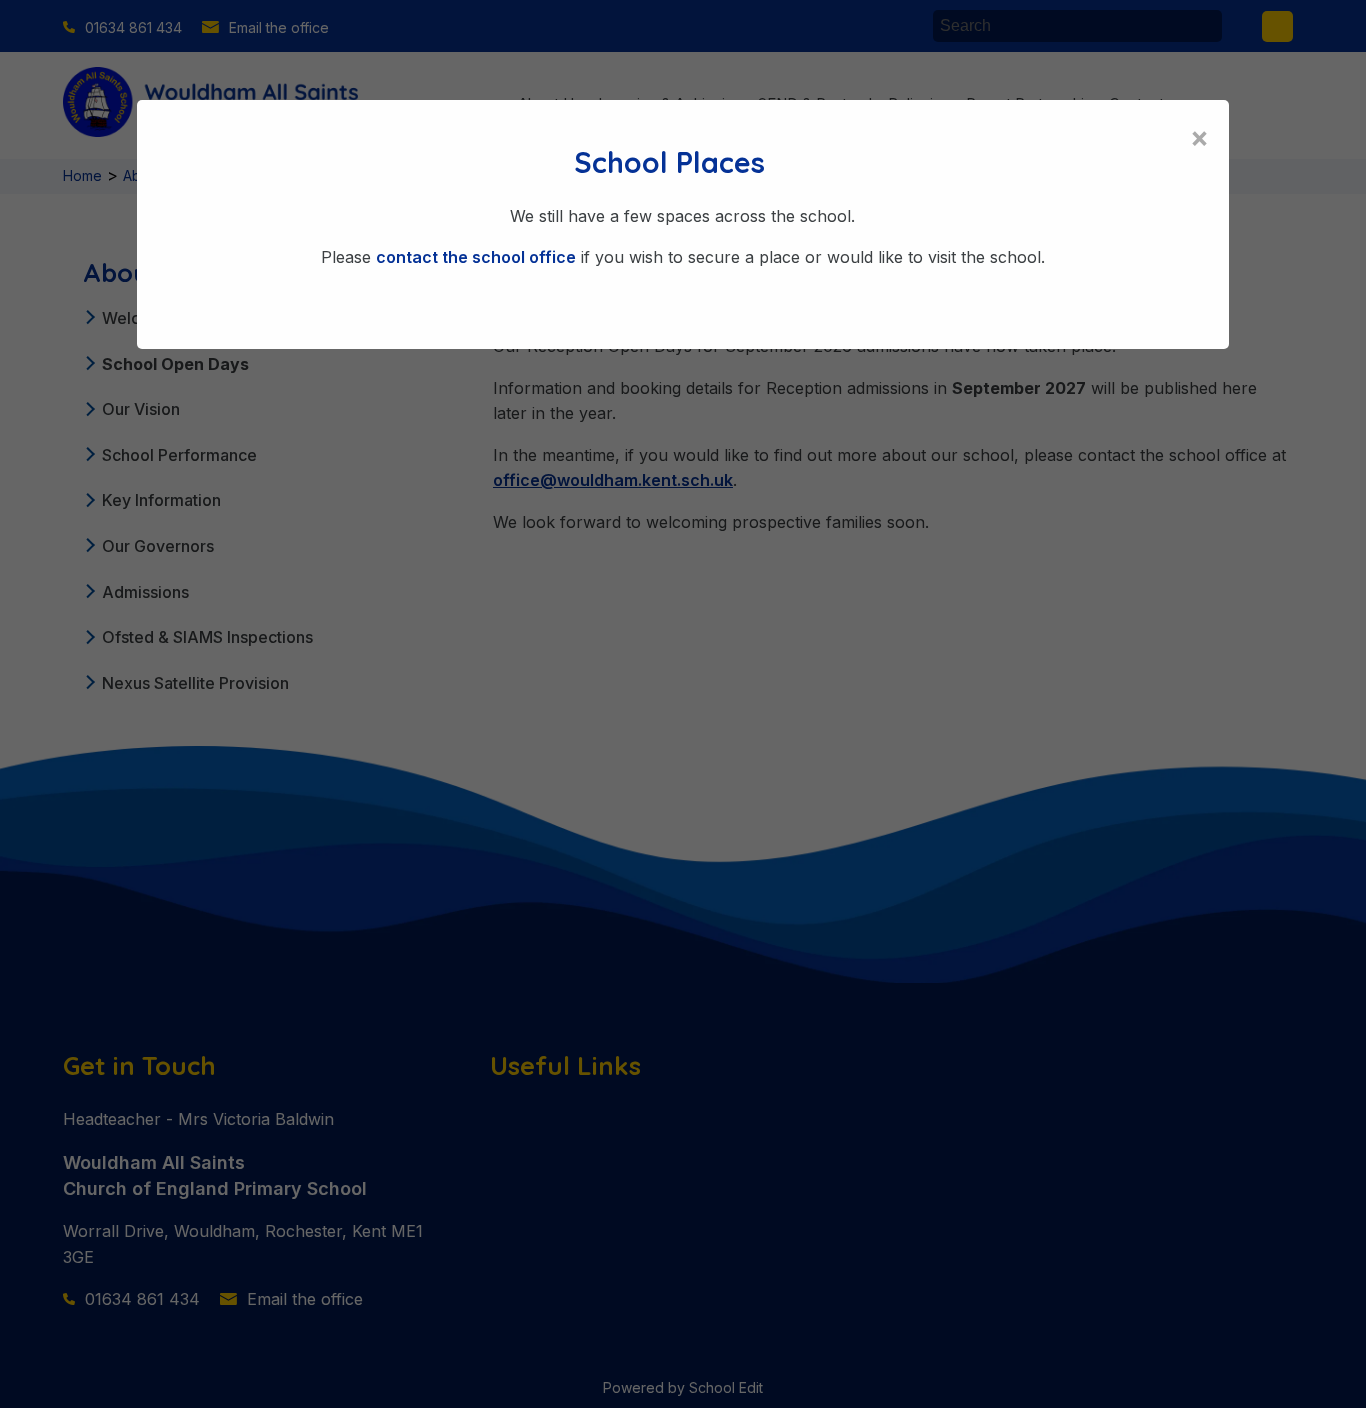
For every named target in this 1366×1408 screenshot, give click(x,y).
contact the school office (476, 257)
